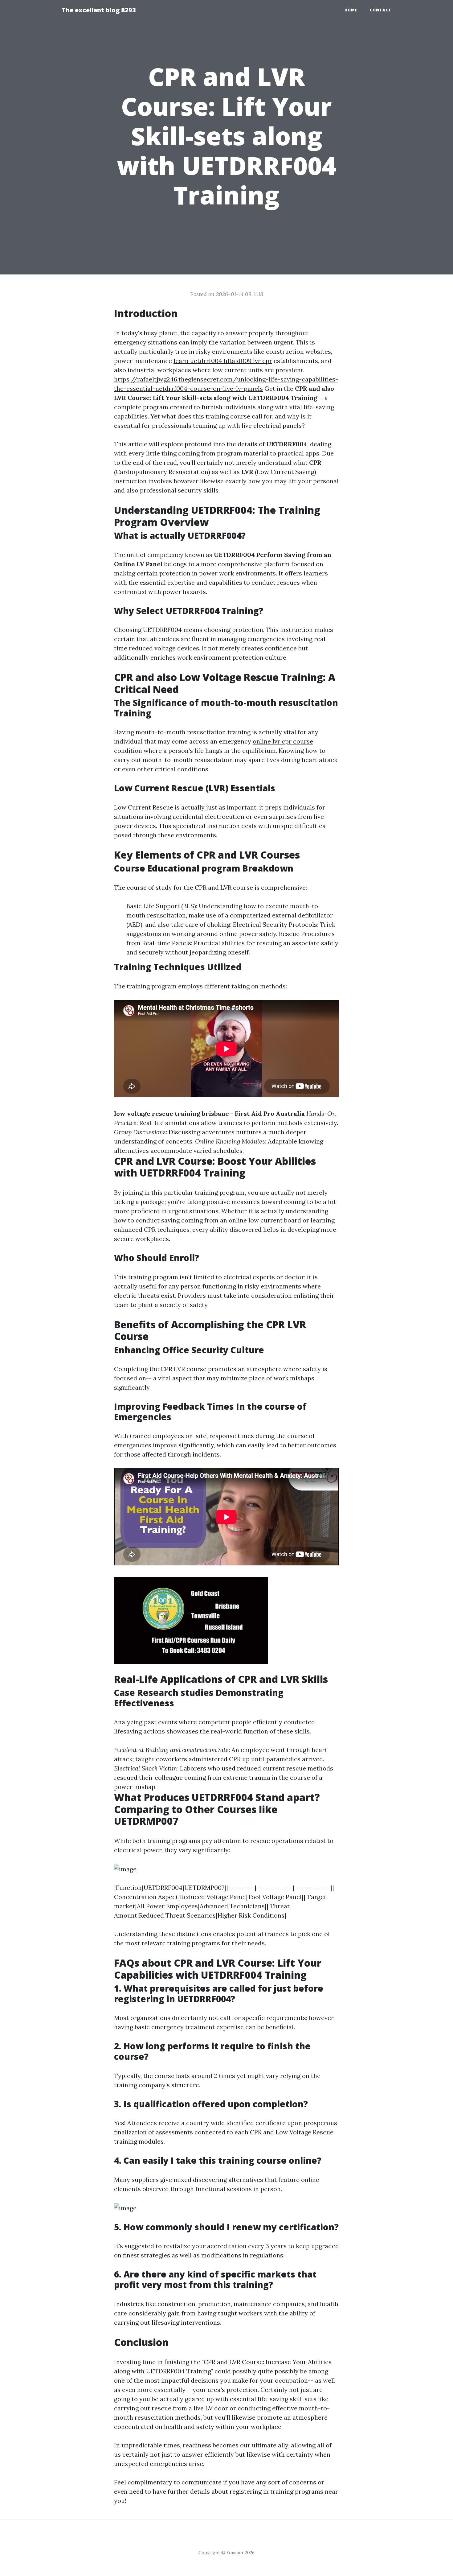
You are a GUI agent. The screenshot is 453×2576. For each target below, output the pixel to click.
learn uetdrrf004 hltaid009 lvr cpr (223, 361)
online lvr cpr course (283, 741)
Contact (381, 10)
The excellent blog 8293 (99, 10)
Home (351, 10)
